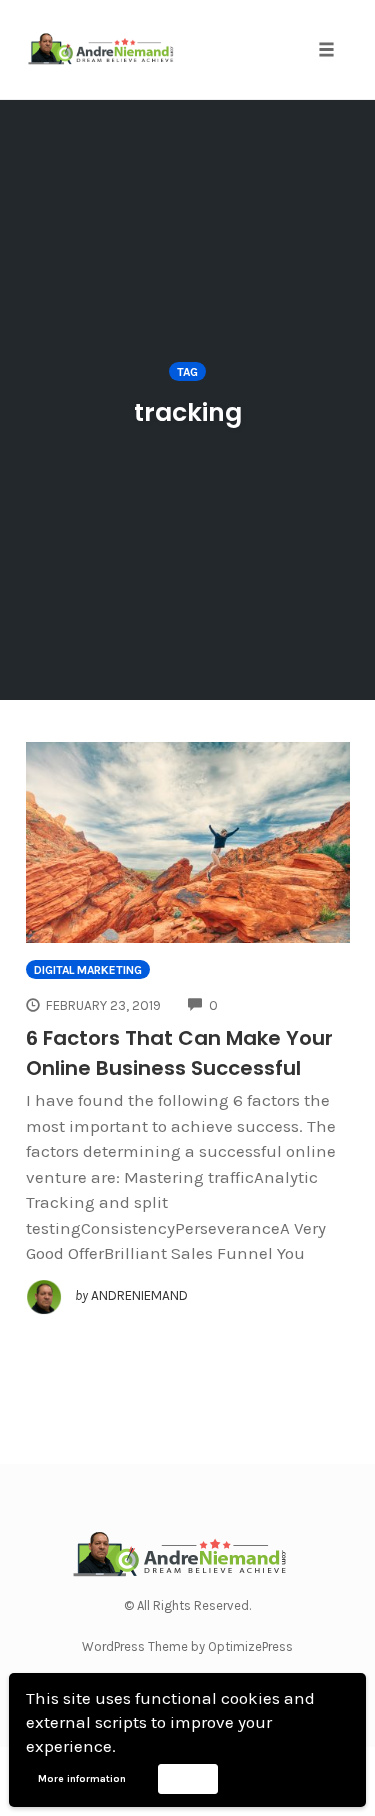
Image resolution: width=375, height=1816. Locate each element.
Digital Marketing (88, 970)
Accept (187, 1778)
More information (82, 1779)
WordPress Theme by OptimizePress (187, 1646)
